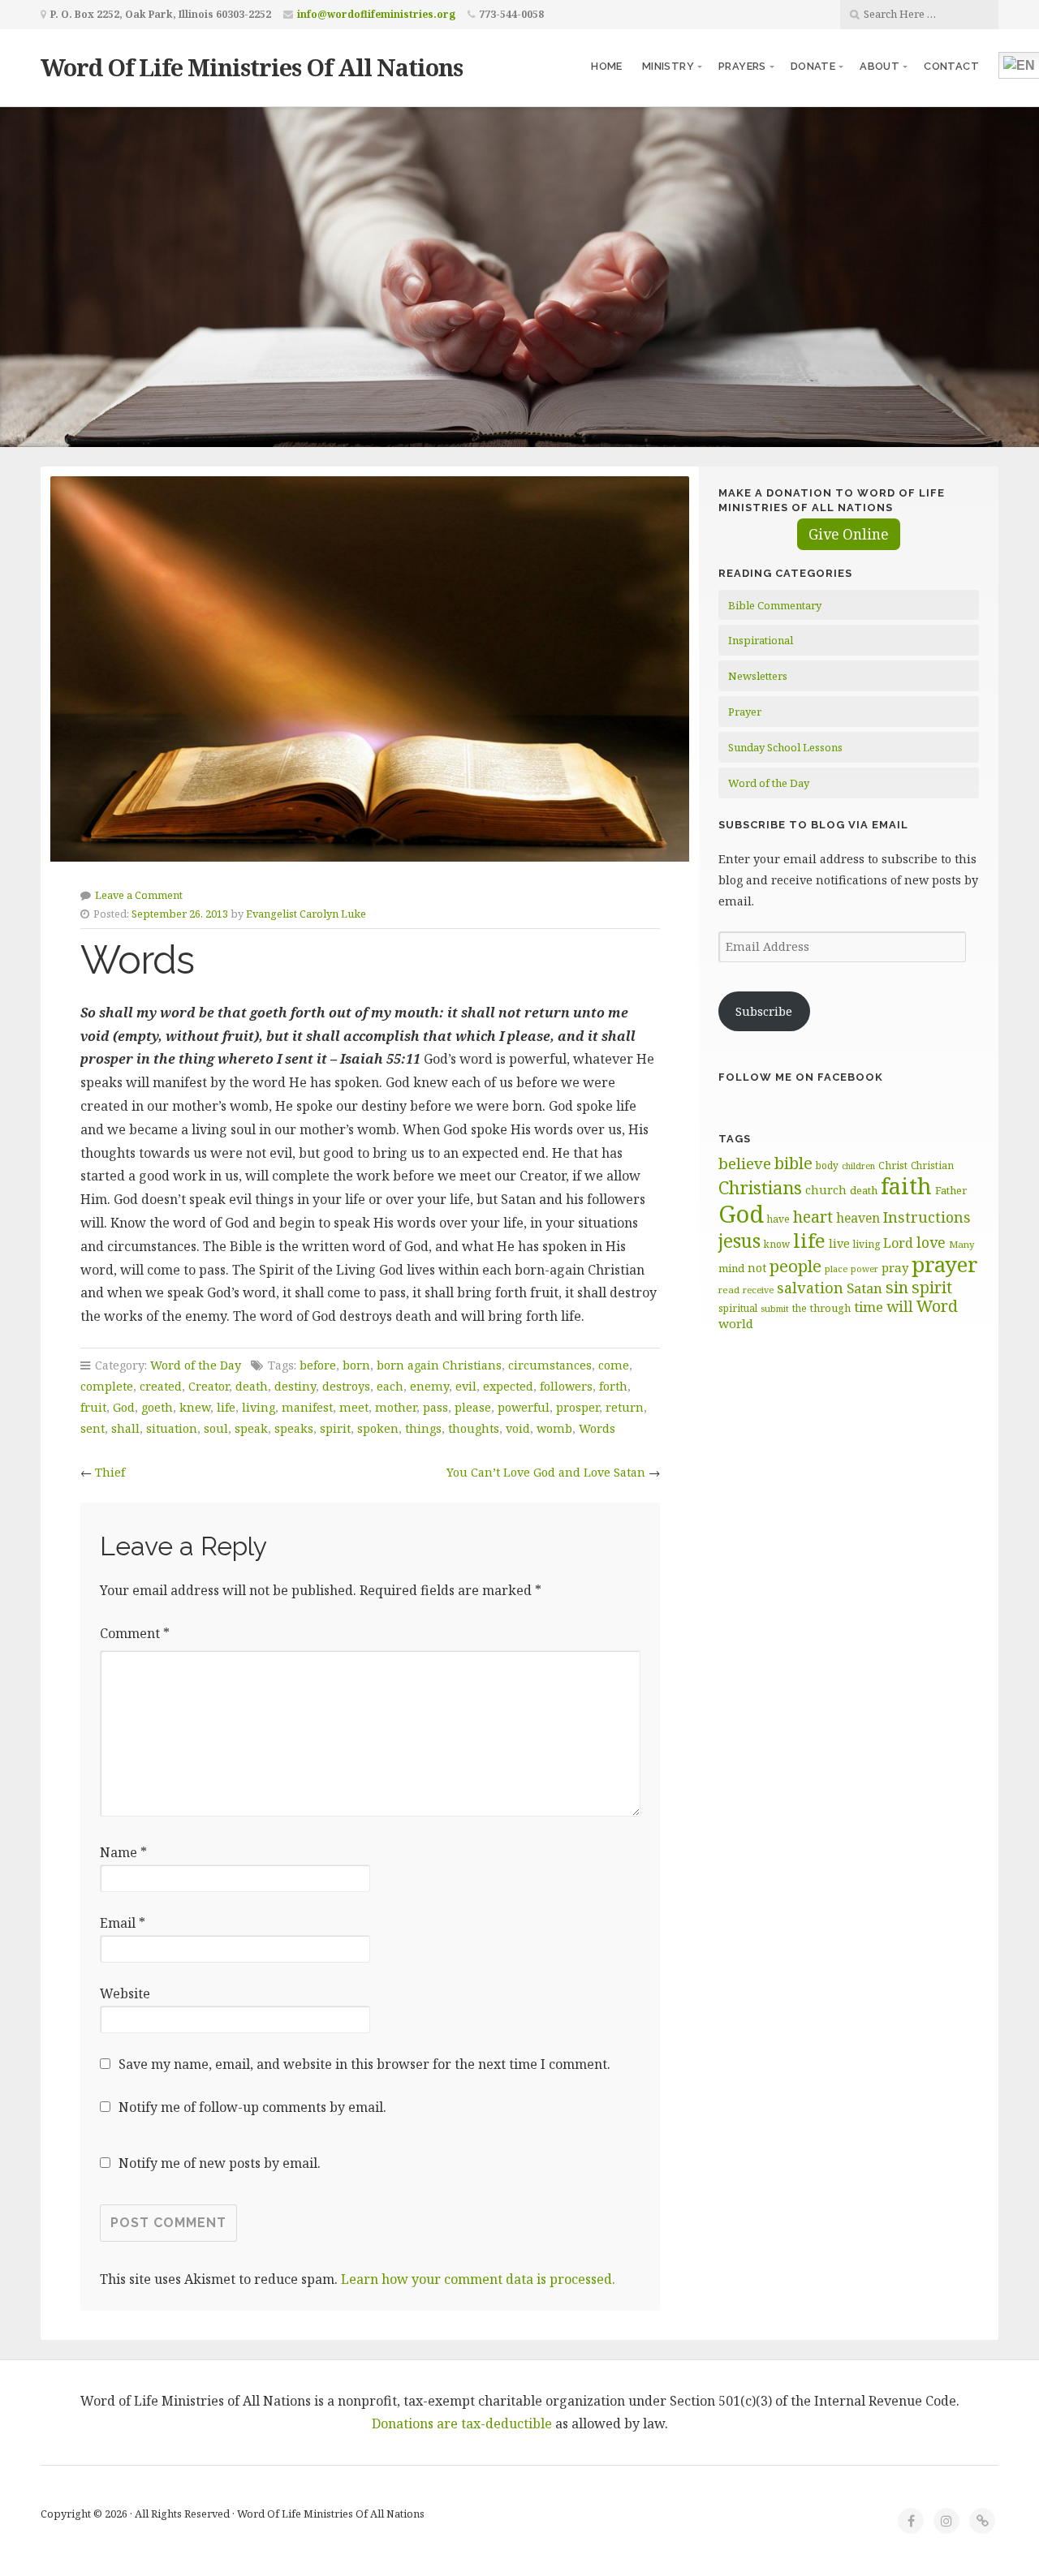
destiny (295, 1386)
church (826, 1190)
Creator (209, 1386)
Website (125, 1993)
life (226, 1407)
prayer (945, 1264)
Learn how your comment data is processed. (478, 2279)
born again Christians (439, 1365)
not (757, 1268)
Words (597, 1428)
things (423, 1428)
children (858, 1166)
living (259, 1407)
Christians (760, 1187)
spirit (335, 1428)
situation (172, 1428)
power (864, 1269)
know (777, 1244)
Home (607, 66)
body (827, 1165)
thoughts (474, 1428)
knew (195, 1407)
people (795, 1266)
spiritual (738, 1308)
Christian (932, 1165)
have (778, 1219)
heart (813, 1217)
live (839, 1243)
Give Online (849, 534)
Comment (135, 1633)
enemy (429, 1386)
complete (107, 1386)
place (836, 1269)
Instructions (927, 1217)
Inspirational (761, 640)
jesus (739, 1241)
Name (123, 1852)
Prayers (742, 66)
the (800, 1308)
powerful (524, 1407)
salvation (810, 1288)
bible (793, 1163)
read (729, 1290)
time (869, 1307)
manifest (307, 1407)
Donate (813, 66)
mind (731, 1268)
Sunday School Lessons (785, 747)
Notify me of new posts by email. (220, 2163)
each (390, 1386)
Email (123, 1923)
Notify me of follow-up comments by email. (252, 2107)
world (736, 1323)
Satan (864, 1288)
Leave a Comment (139, 895)
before (318, 1365)
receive (758, 1290)
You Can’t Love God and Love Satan (546, 1472)
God (124, 1407)
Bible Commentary (775, 605)
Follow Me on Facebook (801, 1077)
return (625, 1407)
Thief (110, 1472)
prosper (578, 1407)
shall (125, 1428)
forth (613, 1386)
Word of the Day (196, 1365)
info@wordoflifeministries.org (376, 14)
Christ (893, 1165)
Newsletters (758, 676)
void (518, 1428)
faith (906, 1186)
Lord (898, 1243)
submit (775, 1308)
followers (566, 1386)
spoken (378, 1428)
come (614, 1365)
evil (466, 1386)
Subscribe (764, 1011)
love (931, 1242)
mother (396, 1407)
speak (251, 1428)
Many (962, 1244)
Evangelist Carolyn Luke (306, 914)
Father (951, 1190)
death (252, 1386)
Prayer (745, 712)
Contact (951, 66)
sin (897, 1287)
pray (895, 1267)
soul (216, 1428)
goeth (157, 1407)
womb (554, 1428)
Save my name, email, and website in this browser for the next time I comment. (364, 2064)
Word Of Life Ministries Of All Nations (252, 67)
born (356, 1365)
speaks (294, 1428)
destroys (346, 1386)
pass (435, 1407)
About (879, 66)
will (900, 1306)
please (473, 1407)
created (161, 1386)
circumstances (550, 1365)
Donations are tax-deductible (462, 2423)
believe (745, 1163)
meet (354, 1407)
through (830, 1308)
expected (508, 1386)
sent (93, 1428)
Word (937, 1306)
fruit (93, 1407)
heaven (858, 1218)
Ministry (668, 66)
